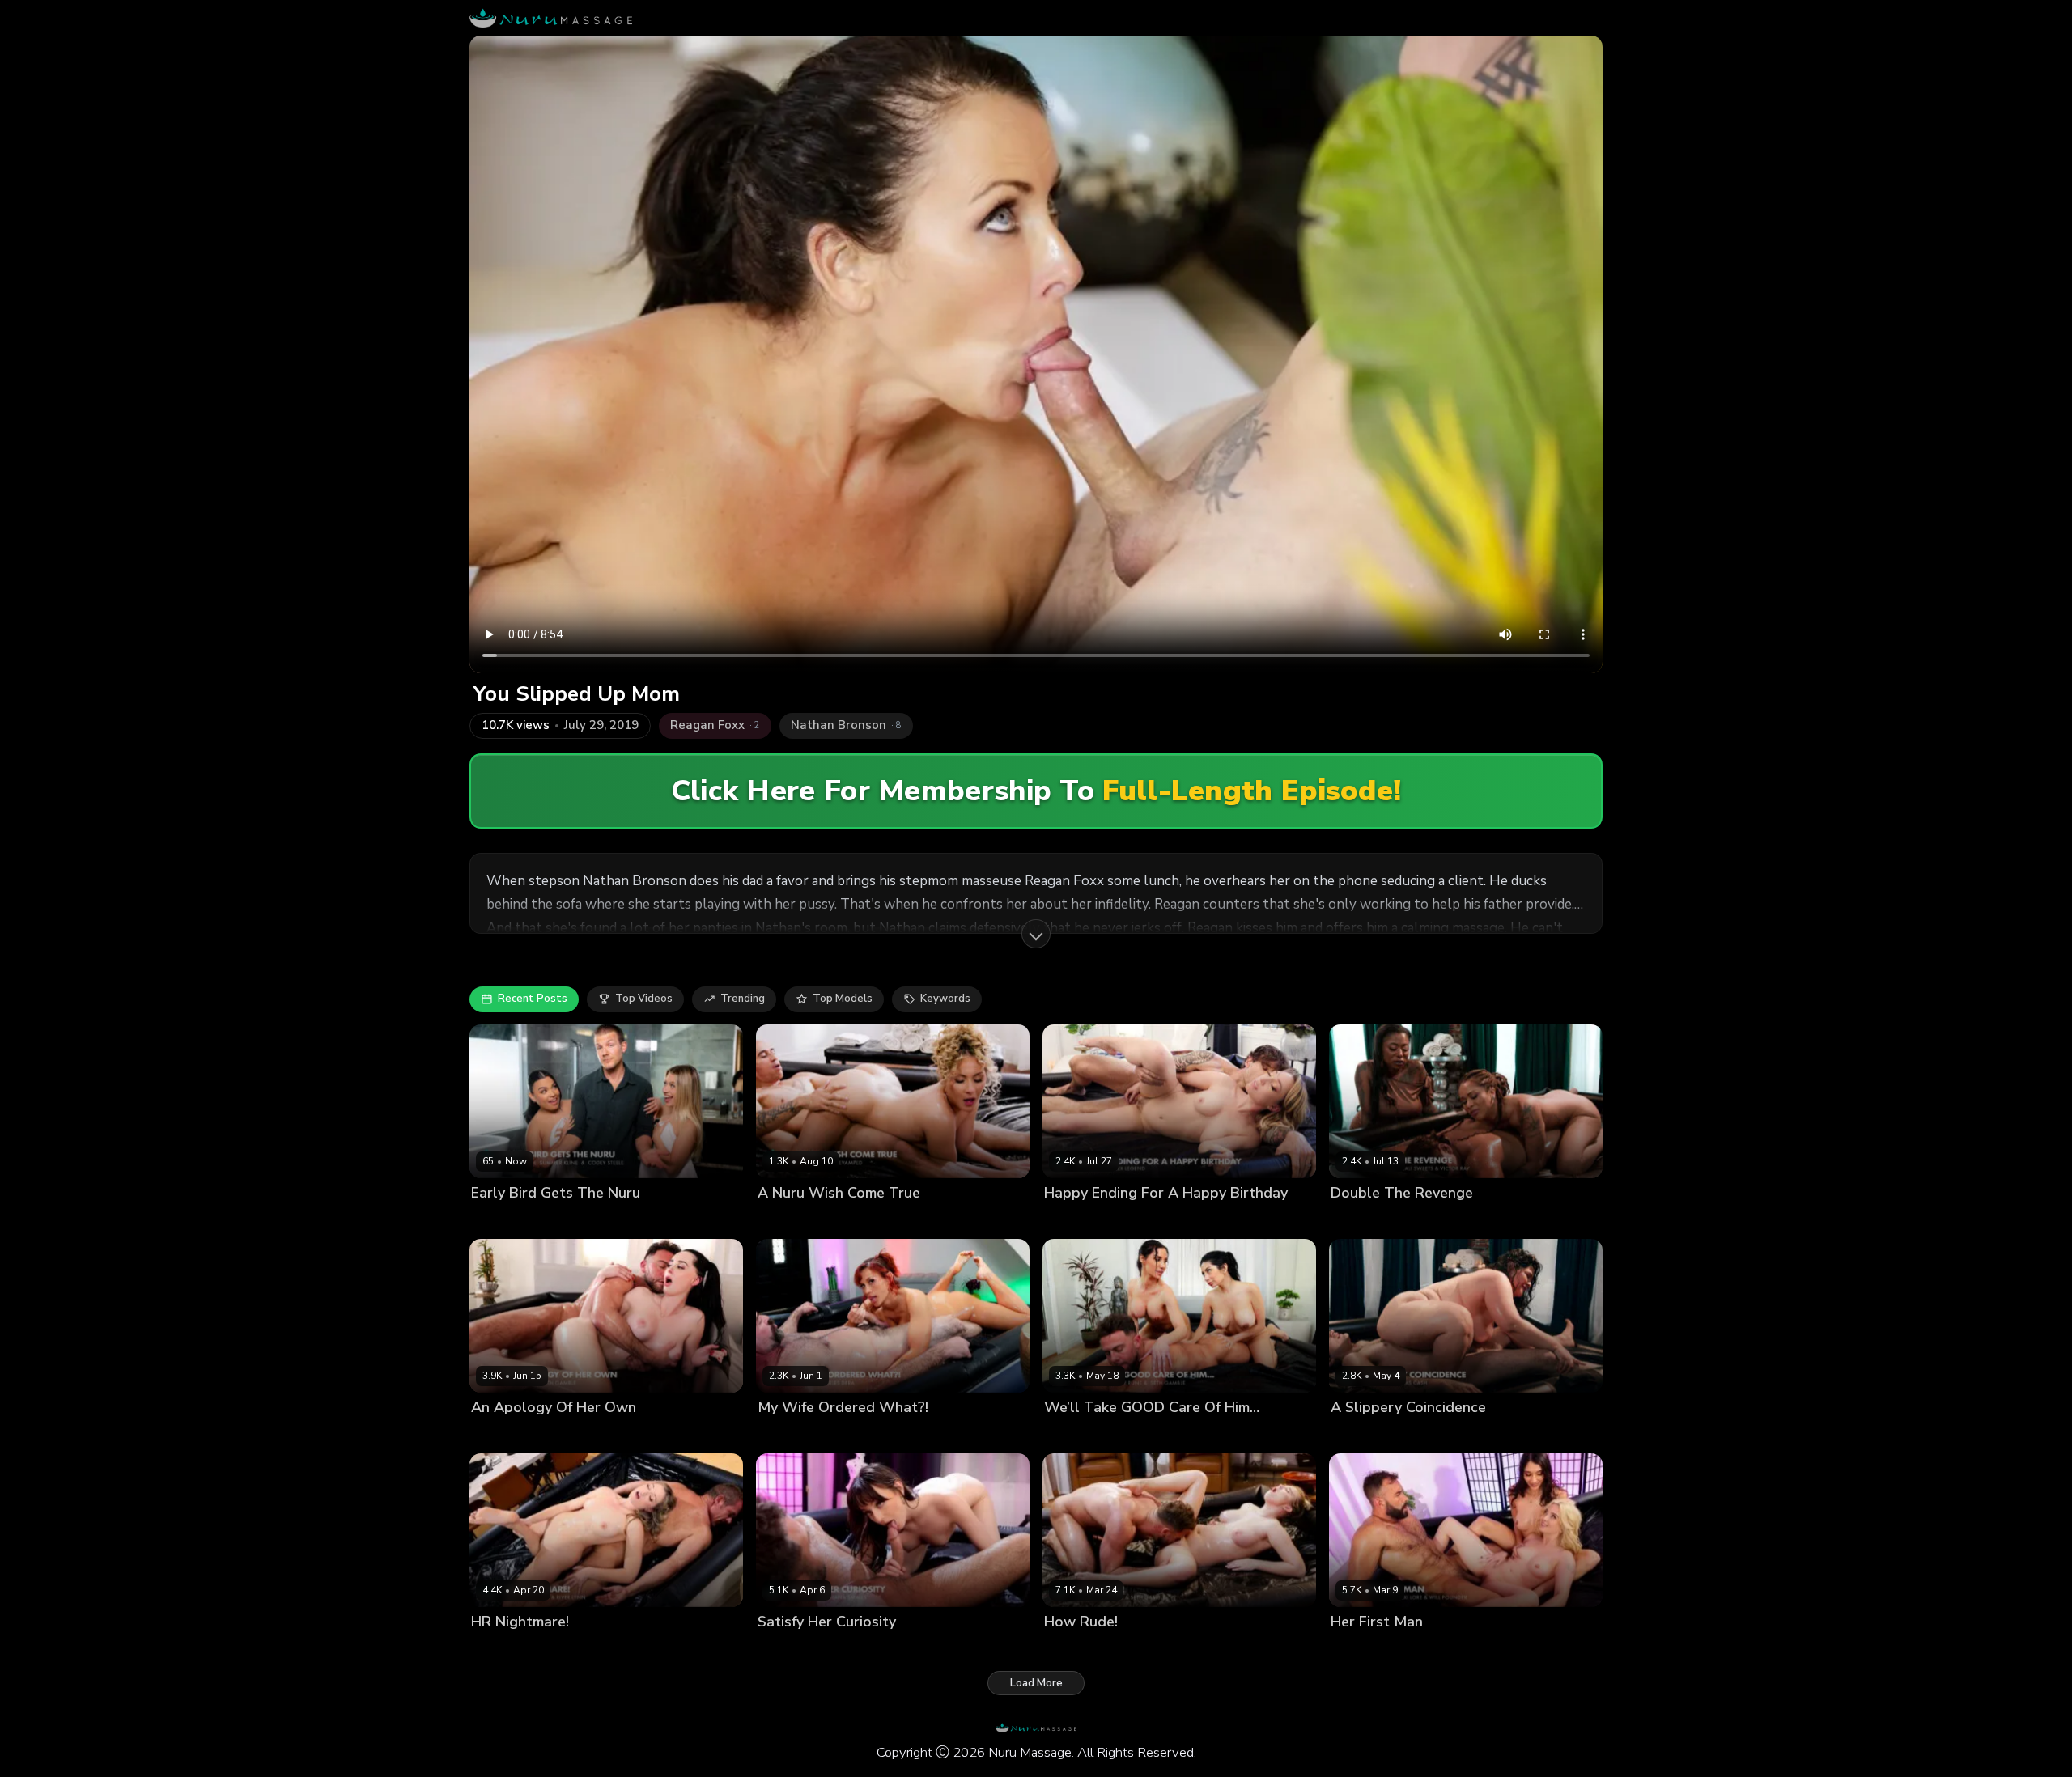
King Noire (861, 1220)
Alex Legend (1141, 1220)
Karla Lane (1358, 1435)
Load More (1036, 1683)
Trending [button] (743, 999)
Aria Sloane (1361, 1650)
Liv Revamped (793, 1220)
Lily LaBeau (1074, 1220)
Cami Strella (1076, 1435)
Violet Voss (501, 1435)
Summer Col (502, 1220)
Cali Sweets (1362, 1220)
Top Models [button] (843, 999)
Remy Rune (1142, 1435)
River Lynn (497, 1650)
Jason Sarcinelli (569, 1650)
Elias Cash (1418, 1435)
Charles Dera (839, 1435)
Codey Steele (650, 1220)
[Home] (551, 18)
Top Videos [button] (644, 999)
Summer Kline (574, 1220)
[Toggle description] (1036, 934)
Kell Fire (778, 1435)
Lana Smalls (789, 1650)
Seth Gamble (569, 1435)
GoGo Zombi (1431, 1220)
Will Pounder (1482, 1650)
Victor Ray (1495, 1220)
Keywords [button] (945, 999)
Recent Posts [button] (533, 999)
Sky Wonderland (1087, 1650)
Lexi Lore (1420, 1650)
